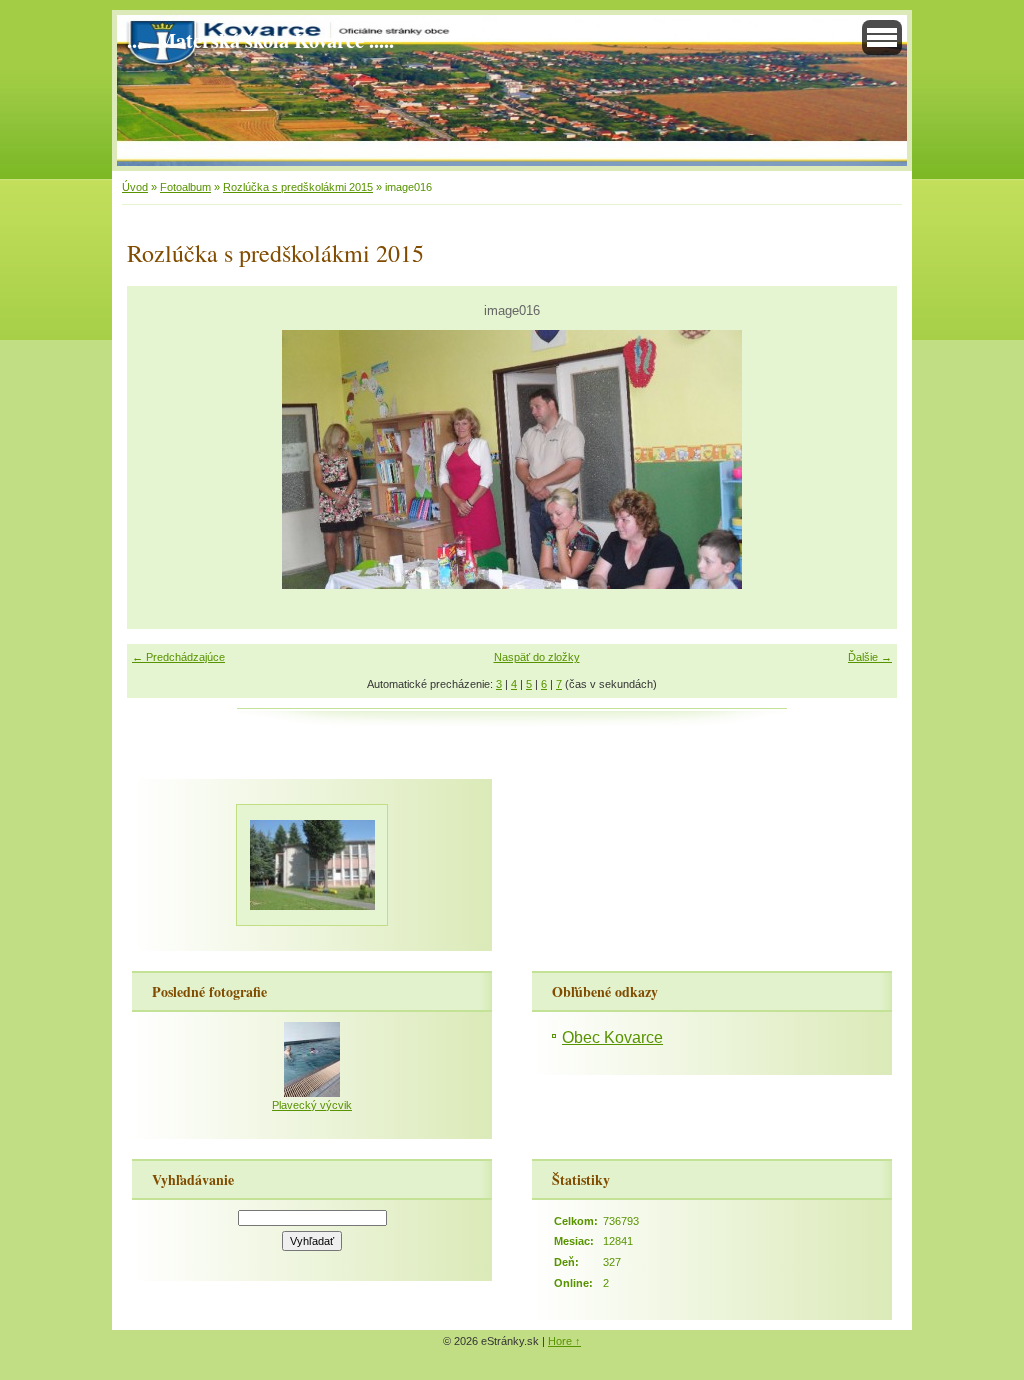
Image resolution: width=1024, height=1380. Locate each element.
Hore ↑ (564, 1341)
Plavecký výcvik (312, 1105)
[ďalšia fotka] (864, 459)
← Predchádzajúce (178, 657)
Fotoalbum (185, 187)
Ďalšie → (870, 657)
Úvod (135, 187)
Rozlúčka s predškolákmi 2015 (298, 187)
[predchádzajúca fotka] (159, 459)
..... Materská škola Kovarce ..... (260, 40)
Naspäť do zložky (537, 657)
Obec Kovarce (612, 1037)
